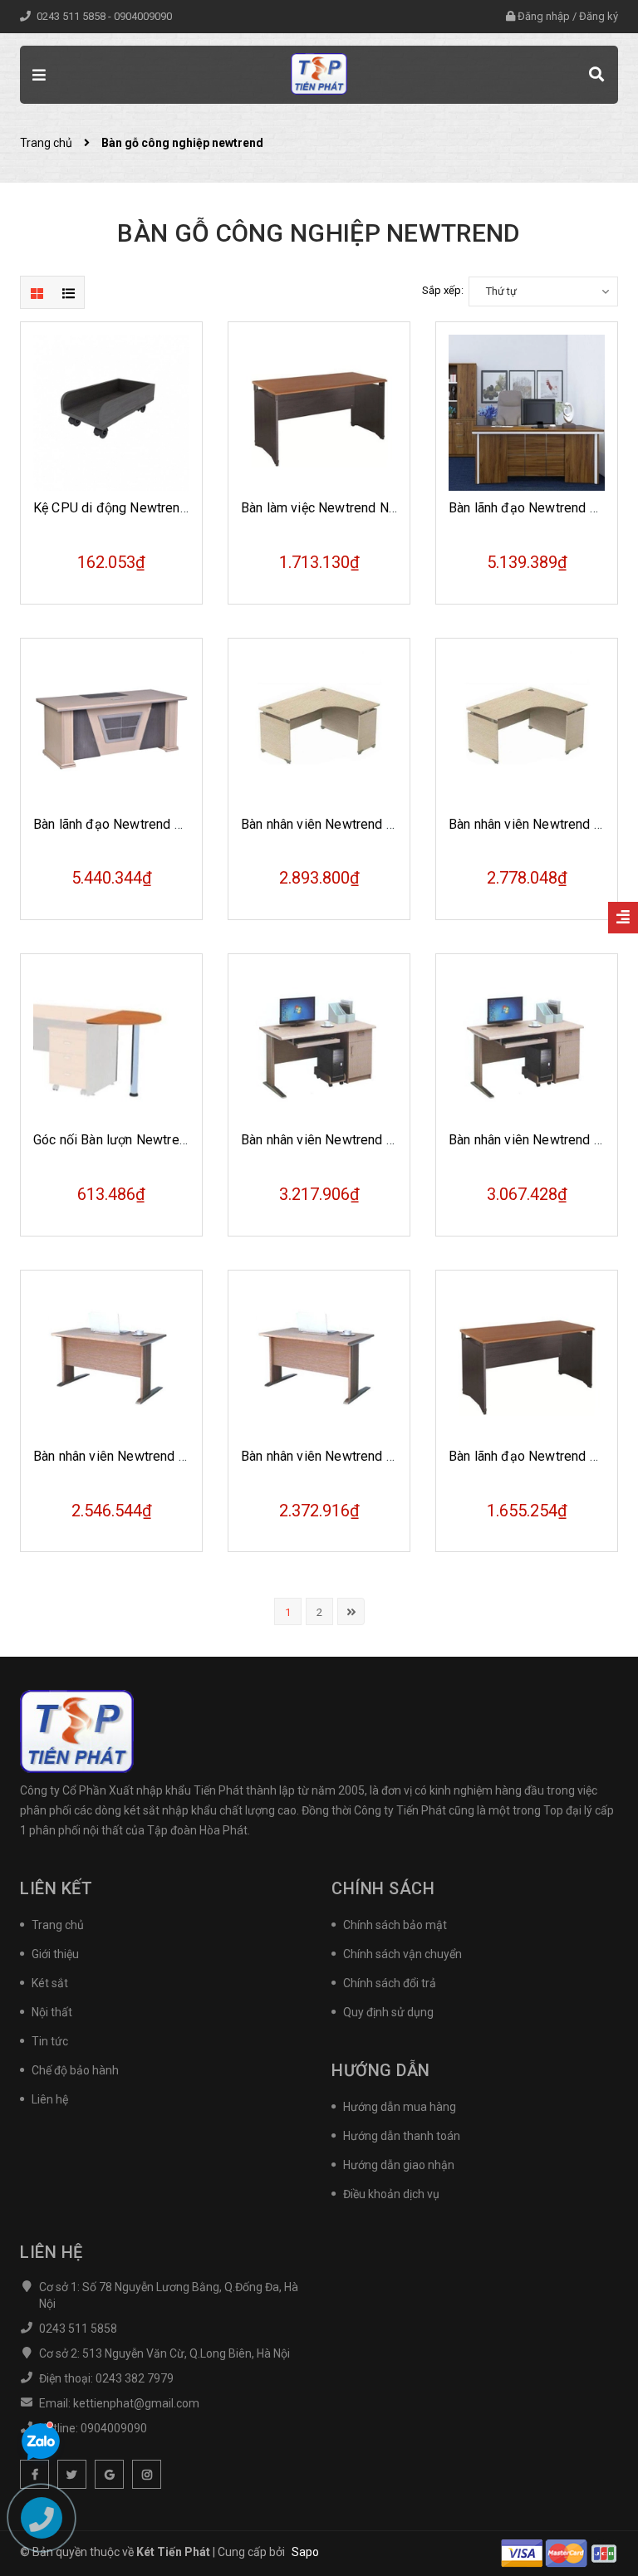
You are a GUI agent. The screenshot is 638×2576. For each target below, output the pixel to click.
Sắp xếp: (443, 290)
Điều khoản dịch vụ (391, 2194)
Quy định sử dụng (388, 2012)
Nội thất (52, 2012)
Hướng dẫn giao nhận (399, 2165)
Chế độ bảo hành (75, 2070)
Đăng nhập (544, 16)
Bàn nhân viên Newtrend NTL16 (333, 824)
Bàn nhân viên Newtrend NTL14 (541, 824)
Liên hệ (50, 2099)
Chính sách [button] (383, 1888)
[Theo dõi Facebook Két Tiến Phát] (34, 2474)
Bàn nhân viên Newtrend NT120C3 (341, 1456)
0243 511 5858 (72, 16)
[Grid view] (37, 292)
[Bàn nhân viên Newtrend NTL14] (527, 729)
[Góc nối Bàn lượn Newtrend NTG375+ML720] (111, 1045)
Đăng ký (599, 16)
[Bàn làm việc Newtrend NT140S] (319, 413)
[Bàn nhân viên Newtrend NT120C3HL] (527, 1045)
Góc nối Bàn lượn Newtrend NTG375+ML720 (164, 1140)
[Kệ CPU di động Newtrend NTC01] (111, 413)
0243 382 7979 (135, 2378)
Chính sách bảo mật (395, 1925)
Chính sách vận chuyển (402, 1954)
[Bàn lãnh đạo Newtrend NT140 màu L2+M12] (527, 1361)
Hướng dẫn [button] (381, 2070)
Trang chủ (58, 1925)
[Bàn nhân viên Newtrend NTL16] (319, 729)
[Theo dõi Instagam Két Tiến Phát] (147, 2474)
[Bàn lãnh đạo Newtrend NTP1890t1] (111, 729)
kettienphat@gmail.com (136, 2403)
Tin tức (50, 2041)
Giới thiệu (55, 1954)
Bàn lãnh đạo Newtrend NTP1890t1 (138, 824)
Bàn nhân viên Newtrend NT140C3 (134, 1456)
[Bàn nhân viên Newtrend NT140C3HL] (319, 1045)
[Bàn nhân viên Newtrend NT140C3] (111, 1361)
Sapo (305, 2552)
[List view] (68, 292)
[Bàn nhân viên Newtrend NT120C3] (319, 1361)
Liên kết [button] (56, 1888)
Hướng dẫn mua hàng (400, 2107)
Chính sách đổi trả (390, 1983)
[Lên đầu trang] (596, 2522)
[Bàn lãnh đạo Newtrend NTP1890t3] (527, 413)
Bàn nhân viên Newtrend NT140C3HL (350, 1140)
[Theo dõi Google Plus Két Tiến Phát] (109, 2474)
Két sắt (50, 1983)
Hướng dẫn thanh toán (402, 2136)
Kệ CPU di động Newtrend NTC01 (133, 508)
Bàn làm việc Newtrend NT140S (334, 508)
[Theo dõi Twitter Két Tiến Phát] (72, 2474)
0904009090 (143, 16)
